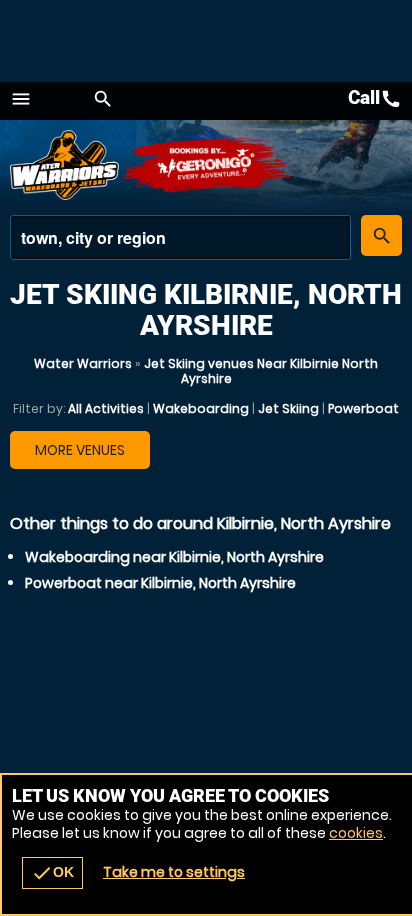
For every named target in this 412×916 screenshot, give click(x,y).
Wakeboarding (201, 408)
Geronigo (207, 165)
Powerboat (363, 408)
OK (52, 873)
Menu (21, 99)
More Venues (80, 450)
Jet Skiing (288, 408)
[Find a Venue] (180, 237)
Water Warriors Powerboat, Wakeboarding (65, 165)
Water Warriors (83, 363)
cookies (356, 833)
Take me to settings (174, 872)
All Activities (106, 408)
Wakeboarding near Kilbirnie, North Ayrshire (174, 557)
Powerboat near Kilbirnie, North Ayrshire (160, 583)
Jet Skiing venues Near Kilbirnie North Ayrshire (261, 371)
